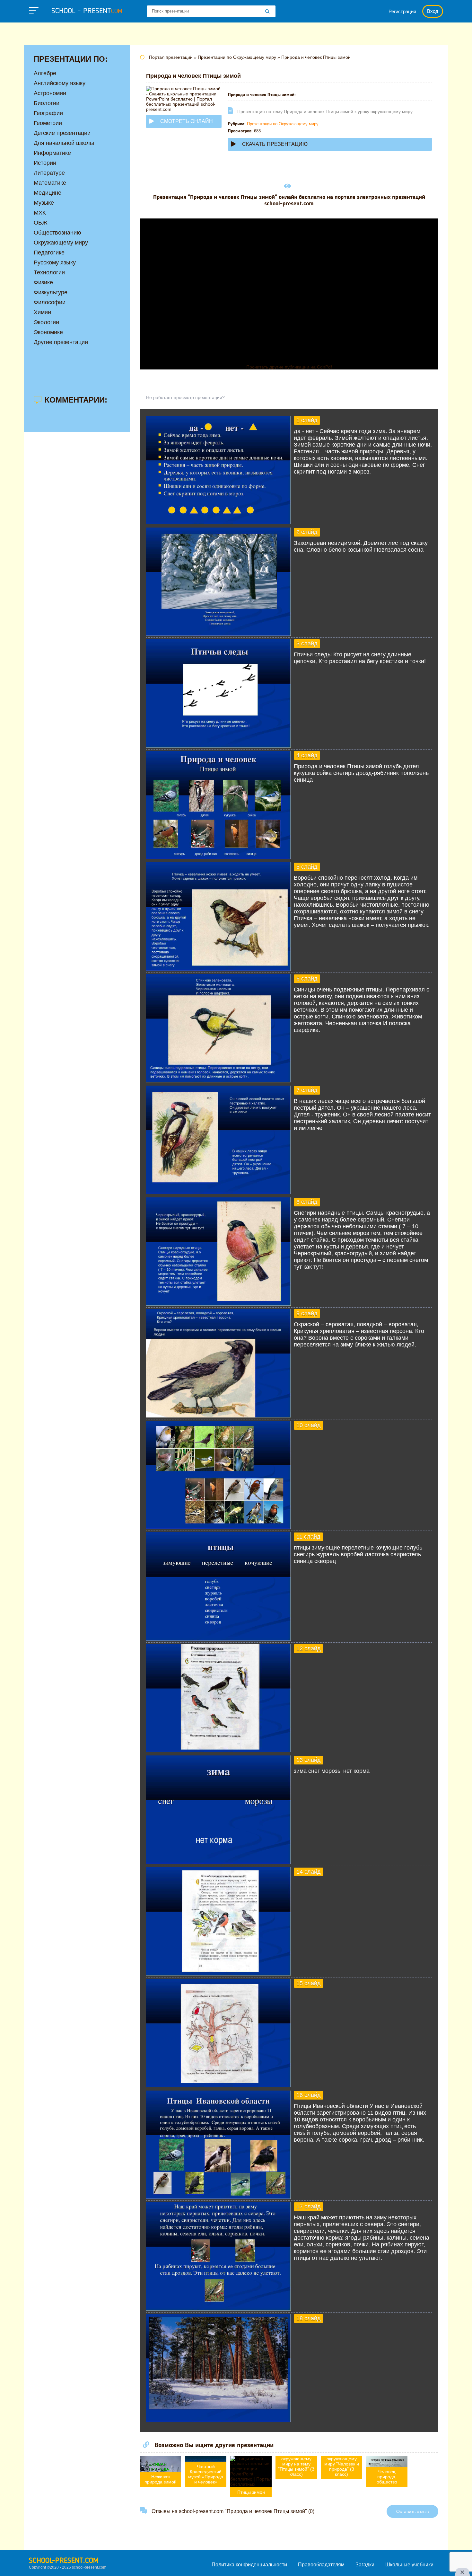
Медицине (48, 193)
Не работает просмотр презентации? (185, 397)
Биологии (47, 103)
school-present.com (64, 2561)
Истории (45, 163)
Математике (50, 183)
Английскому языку (60, 83)
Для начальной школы (64, 143)
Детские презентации (62, 133)
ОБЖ (41, 223)
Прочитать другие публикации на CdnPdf (289, 367)
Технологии (49, 272)
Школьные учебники (409, 2565)
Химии (42, 312)
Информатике (52, 153)
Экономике (48, 332)
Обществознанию (57, 233)
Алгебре (45, 73)
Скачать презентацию (275, 144)
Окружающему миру (61, 243)
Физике (43, 282)
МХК (40, 213)
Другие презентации (61, 342)
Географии (48, 113)
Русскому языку (55, 262)
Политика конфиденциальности (249, 2565)
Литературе (49, 173)
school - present (87, 11)
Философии (50, 302)
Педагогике (49, 253)
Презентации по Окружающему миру (283, 124)
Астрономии (50, 93)
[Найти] (267, 12)
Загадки (365, 2565)
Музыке (44, 203)
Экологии (46, 322)
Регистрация (402, 11)
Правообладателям (321, 2565)
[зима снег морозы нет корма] (218, 1862)
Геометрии (48, 123)
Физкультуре (51, 292)
